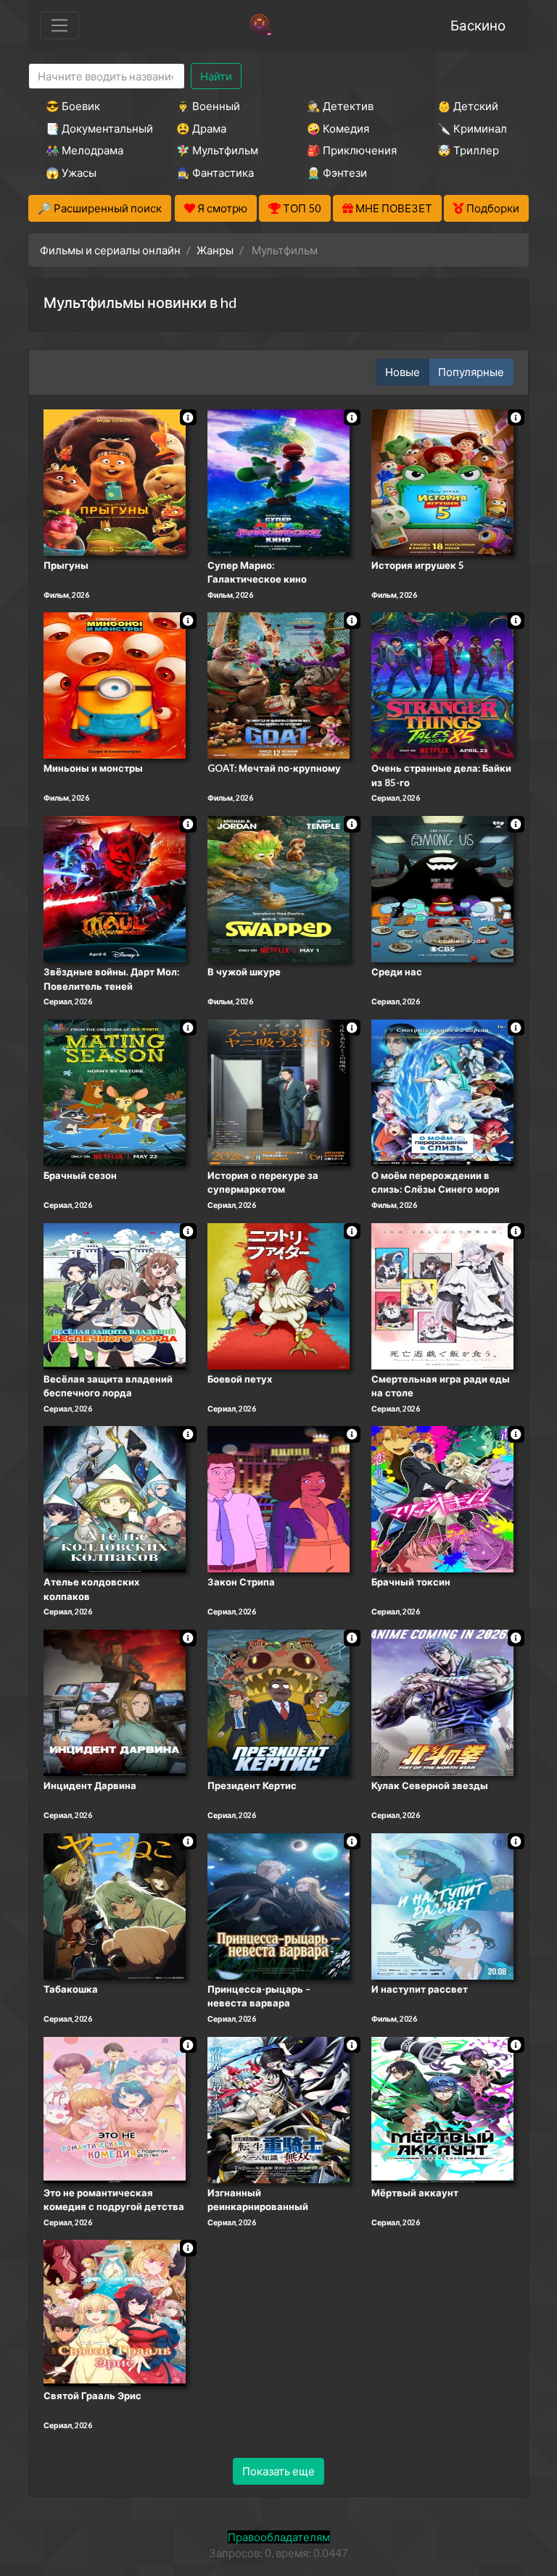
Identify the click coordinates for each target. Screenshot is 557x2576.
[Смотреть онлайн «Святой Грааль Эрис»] (115, 2312)
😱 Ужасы (71, 172)
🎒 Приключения (352, 150)
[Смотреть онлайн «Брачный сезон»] (115, 1091)
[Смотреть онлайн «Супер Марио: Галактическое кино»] (278, 481)
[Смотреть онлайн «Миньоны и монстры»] (115, 685)
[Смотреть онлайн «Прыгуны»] (115, 481)
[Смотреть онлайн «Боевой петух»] (278, 1295)
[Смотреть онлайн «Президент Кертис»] (278, 1701)
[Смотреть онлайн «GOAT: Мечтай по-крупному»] (278, 685)
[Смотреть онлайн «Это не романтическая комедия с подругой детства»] (115, 2109)
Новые (403, 372)
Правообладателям (279, 2537)
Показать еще (278, 2471)
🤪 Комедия (338, 128)
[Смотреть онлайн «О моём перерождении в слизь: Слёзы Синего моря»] (442, 1091)
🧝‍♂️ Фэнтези (337, 172)
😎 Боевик (73, 106)
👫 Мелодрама (84, 150)
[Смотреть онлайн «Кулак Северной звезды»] (442, 1701)
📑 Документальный (91, 128)
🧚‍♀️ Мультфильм (217, 150)
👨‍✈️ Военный (208, 106)
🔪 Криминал (472, 128)
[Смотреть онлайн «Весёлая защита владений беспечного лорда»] (115, 1295)
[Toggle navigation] (59, 25)
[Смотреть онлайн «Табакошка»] (115, 1905)
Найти (216, 76)
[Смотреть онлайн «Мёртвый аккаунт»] (442, 2109)
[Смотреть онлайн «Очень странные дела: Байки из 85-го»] (442, 685)
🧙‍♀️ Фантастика (215, 172)
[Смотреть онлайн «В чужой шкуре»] (278, 888)
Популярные (471, 372)
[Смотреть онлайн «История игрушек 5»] (442, 481)
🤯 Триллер (468, 150)
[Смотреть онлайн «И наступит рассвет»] (442, 1905)
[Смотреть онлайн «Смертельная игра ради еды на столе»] (442, 1295)
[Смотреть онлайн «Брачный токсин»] (442, 1499)
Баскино (478, 25)
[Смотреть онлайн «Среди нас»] (442, 888)
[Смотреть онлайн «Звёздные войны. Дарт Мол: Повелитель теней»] (115, 888)
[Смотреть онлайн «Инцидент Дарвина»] (115, 1701)
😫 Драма (201, 128)
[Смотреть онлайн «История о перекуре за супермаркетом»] (278, 1091)
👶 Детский (468, 106)
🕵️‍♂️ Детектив (340, 106)
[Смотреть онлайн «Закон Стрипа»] (278, 1499)
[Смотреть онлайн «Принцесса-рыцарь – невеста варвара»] (278, 1905)
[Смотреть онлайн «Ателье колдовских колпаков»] (115, 1499)
